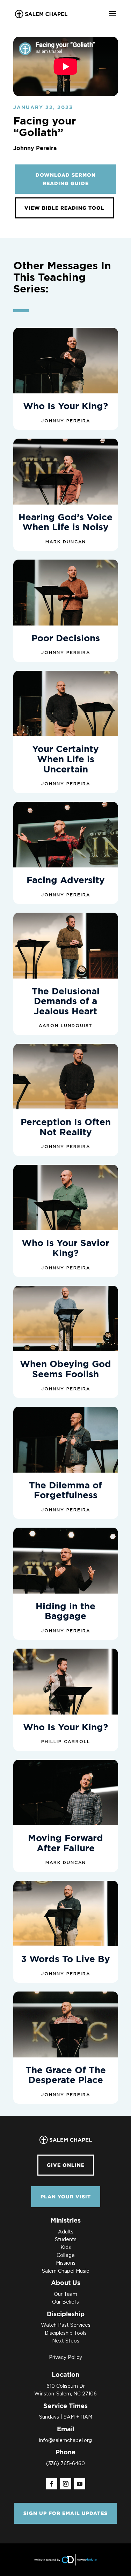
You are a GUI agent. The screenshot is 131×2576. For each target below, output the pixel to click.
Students (66, 2240)
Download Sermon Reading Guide (66, 179)
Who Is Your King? (65, 406)
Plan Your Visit (66, 2196)
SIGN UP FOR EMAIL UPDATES (65, 2513)
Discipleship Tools (66, 2333)
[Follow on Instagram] (66, 2484)
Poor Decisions (66, 638)
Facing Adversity (66, 880)
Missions (66, 2263)
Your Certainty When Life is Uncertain (65, 759)
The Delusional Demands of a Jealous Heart (66, 1002)
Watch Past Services (66, 2325)
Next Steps (66, 2341)
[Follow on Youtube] (80, 2484)
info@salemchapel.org (65, 2441)
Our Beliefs (65, 2302)
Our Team (65, 2294)
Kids (66, 2247)
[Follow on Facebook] (52, 2484)
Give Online (66, 2165)
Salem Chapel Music (65, 2271)
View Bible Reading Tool (64, 208)
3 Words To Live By (65, 1959)
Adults (66, 2232)
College (66, 2256)
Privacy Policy (65, 2358)
